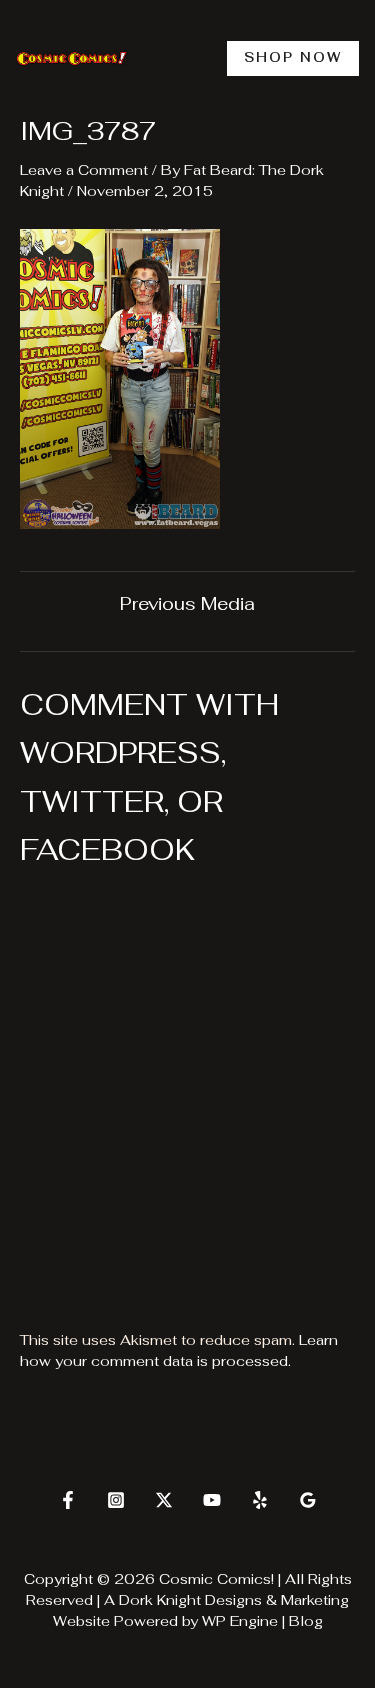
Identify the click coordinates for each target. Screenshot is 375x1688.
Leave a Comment (84, 170)
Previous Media (187, 604)
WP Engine (240, 1621)
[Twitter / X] (164, 1500)
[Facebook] (68, 1500)
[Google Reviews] (308, 1500)
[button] (293, 58)
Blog (306, 1621)
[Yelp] (260, 1500)
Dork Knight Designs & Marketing (234, 1600)
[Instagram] (116, 1500)
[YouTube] (212, 1500)
